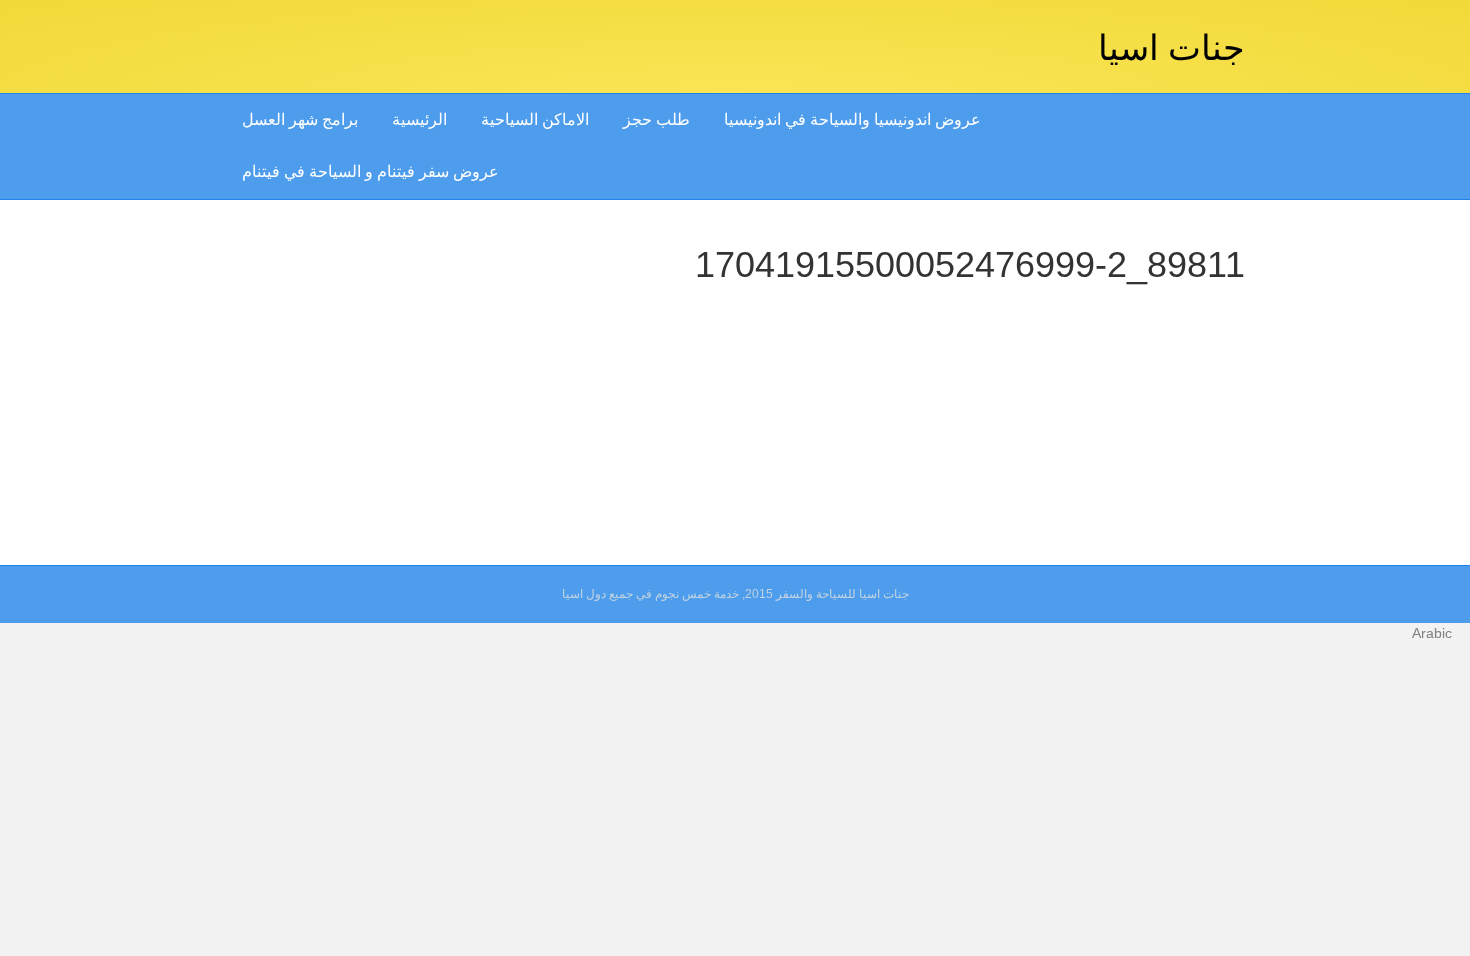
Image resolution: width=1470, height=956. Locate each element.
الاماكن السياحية (535, 119)
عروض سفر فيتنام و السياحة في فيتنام (370, 171)
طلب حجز (656, 119)
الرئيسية (419, 119)
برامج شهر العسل (300, 119)
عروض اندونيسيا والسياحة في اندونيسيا (852, 119)
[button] (735, 633)
